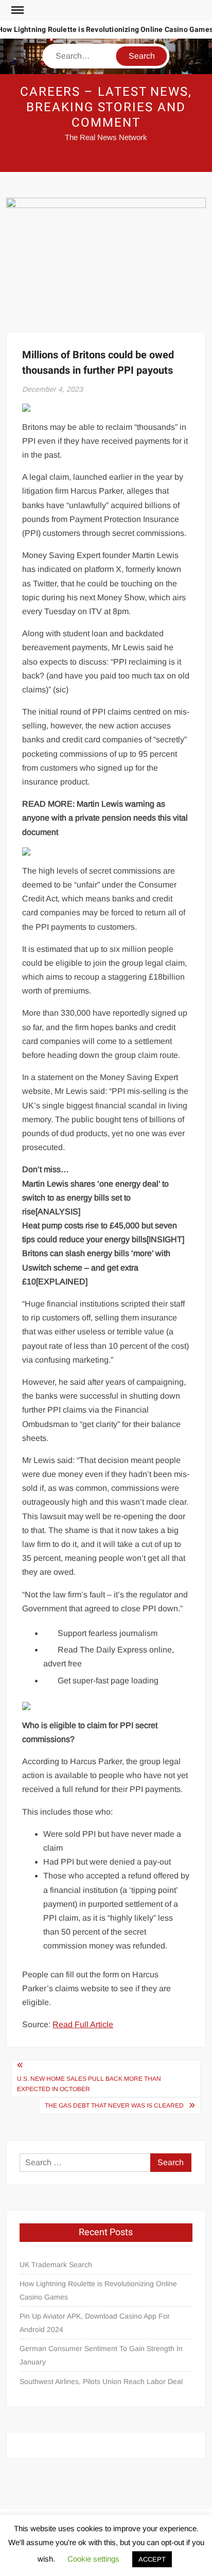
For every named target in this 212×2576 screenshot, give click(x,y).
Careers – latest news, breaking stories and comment (106, 107)
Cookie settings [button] (93, 2559)
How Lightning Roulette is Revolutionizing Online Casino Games (98, 2290)
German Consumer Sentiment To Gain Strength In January (101, 2355)
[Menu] (16, 10)
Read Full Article (83, 2024)
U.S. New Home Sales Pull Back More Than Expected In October (89, 2084)
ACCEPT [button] (152, 2559)
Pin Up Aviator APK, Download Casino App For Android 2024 (95, 2323)
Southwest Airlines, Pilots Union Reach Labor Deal (101, 2381)
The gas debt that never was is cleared (114, 2105)
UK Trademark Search (56, 2265)
